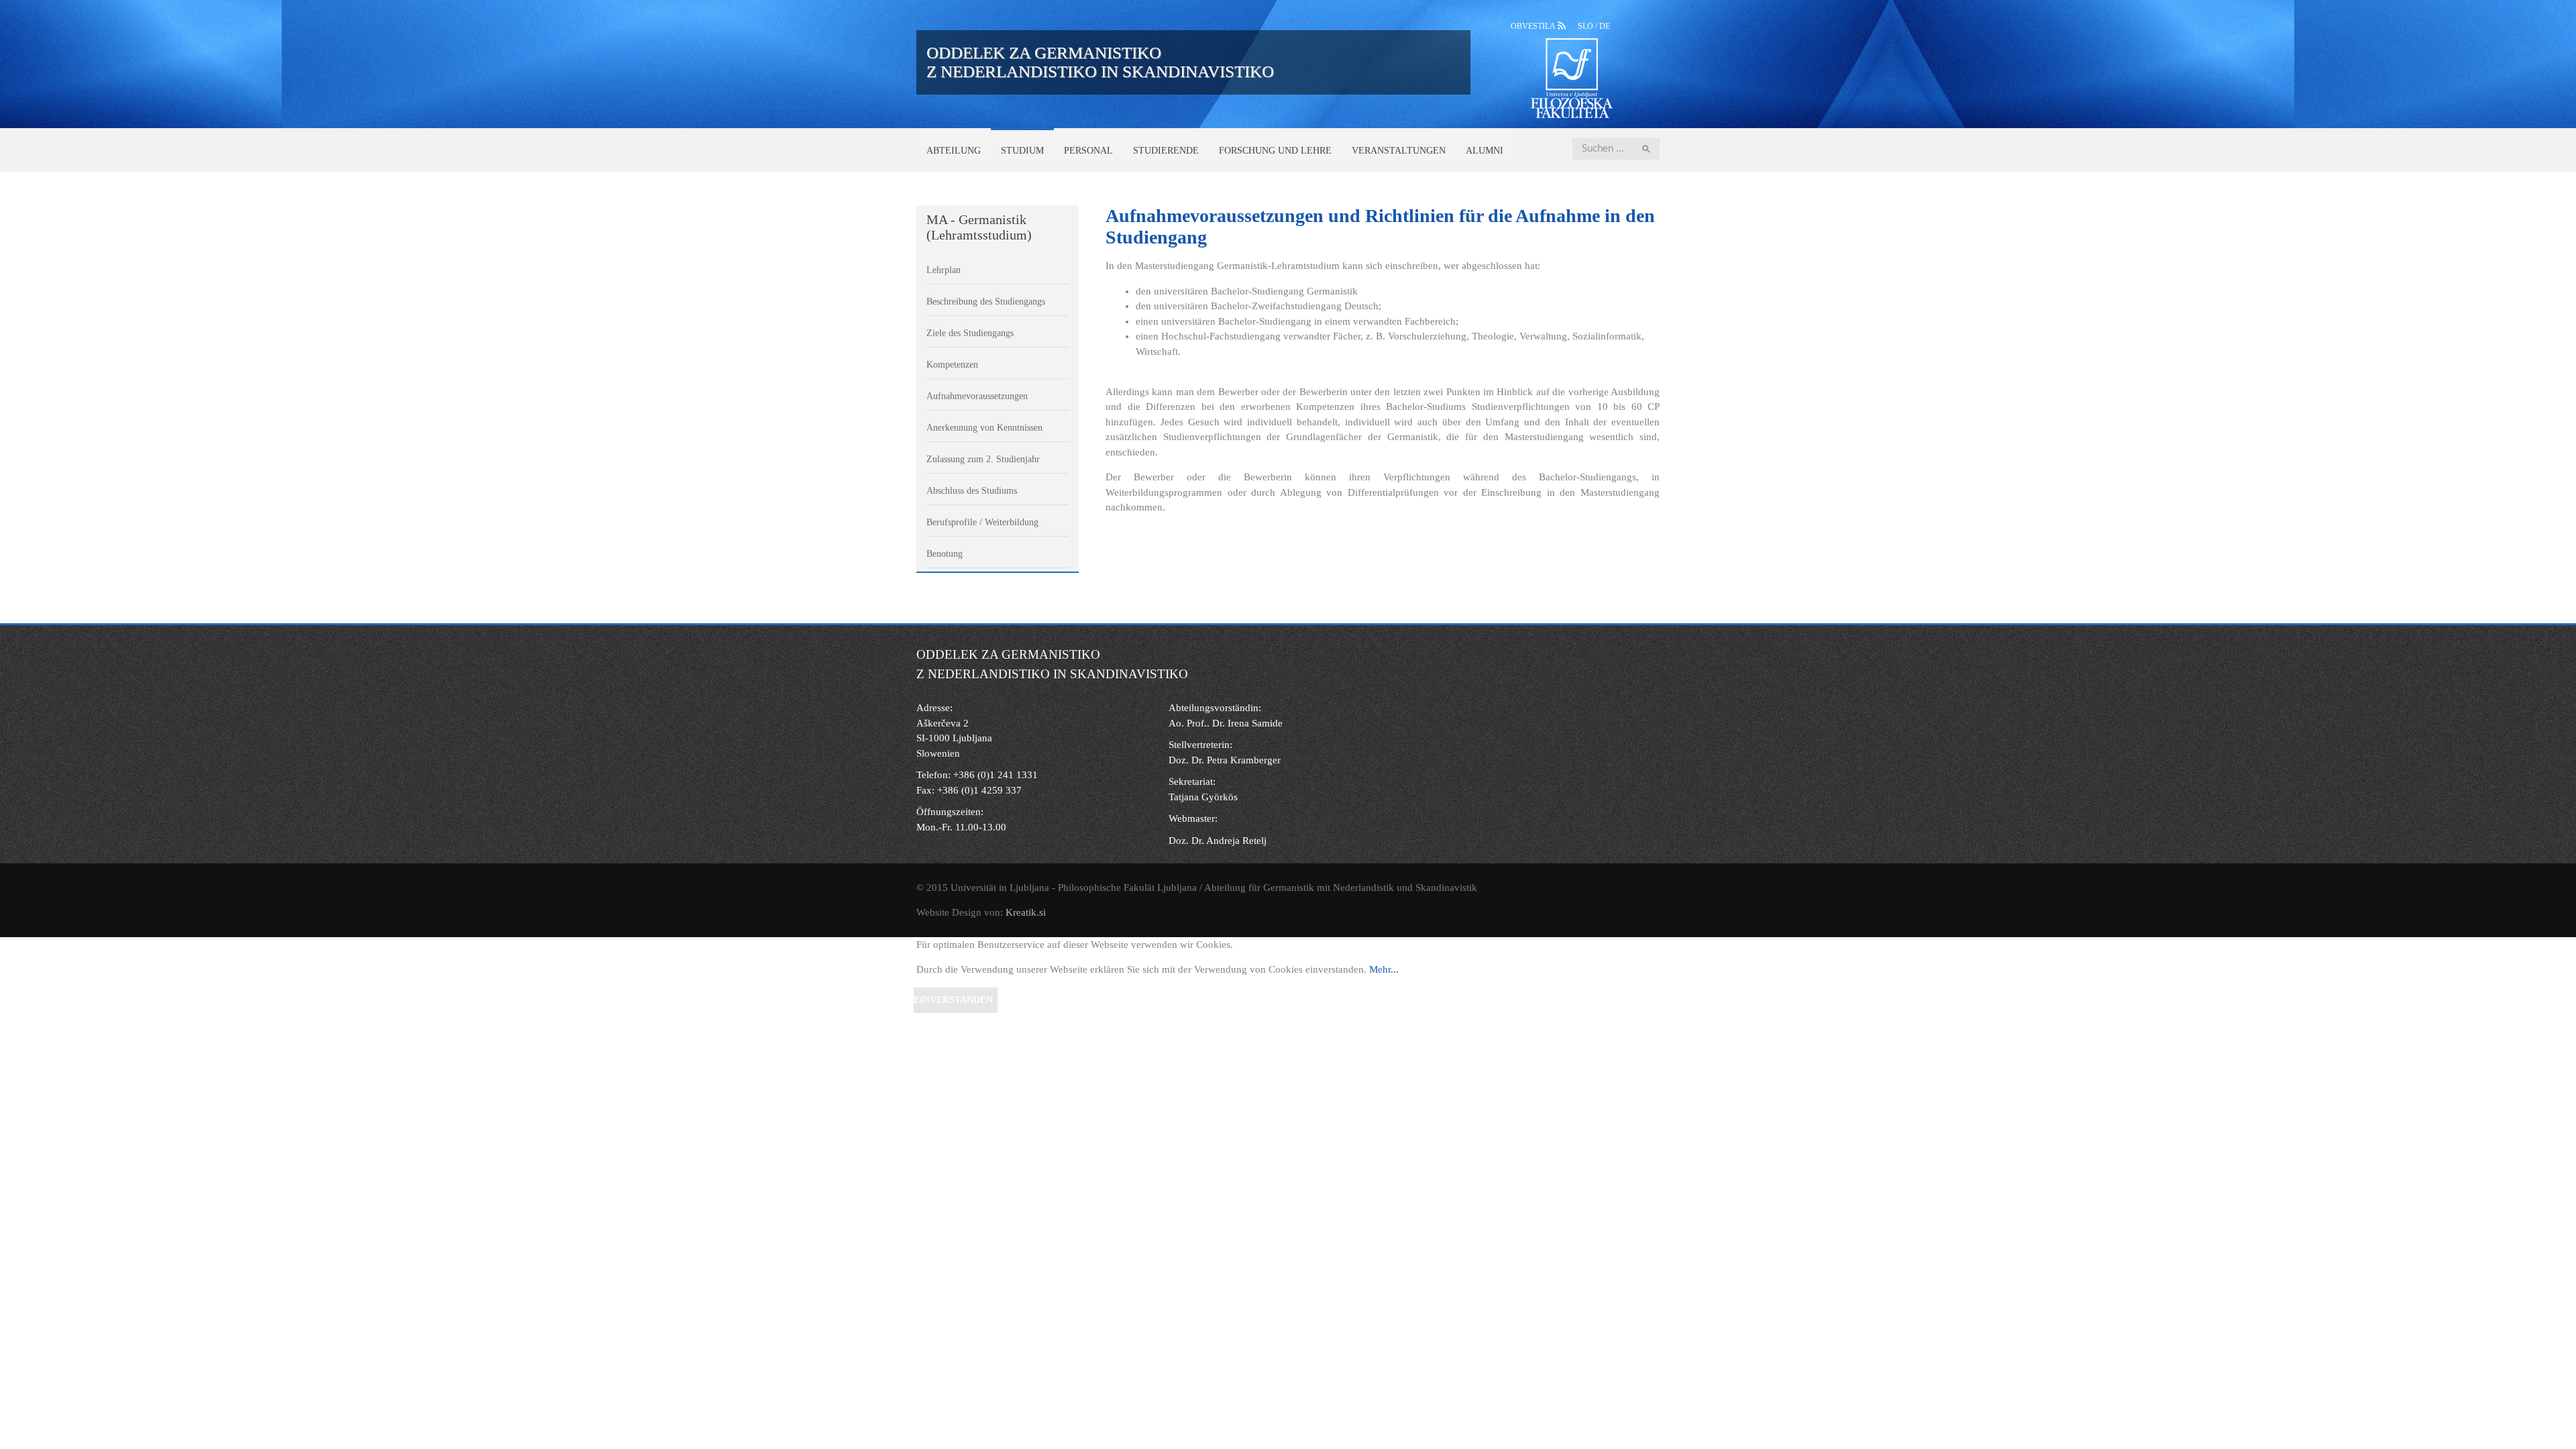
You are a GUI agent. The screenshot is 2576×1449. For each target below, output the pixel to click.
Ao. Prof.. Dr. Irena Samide (1226, 723)
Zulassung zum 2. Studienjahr (983, 459)
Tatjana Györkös (1203, 797)
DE (1605, 26)
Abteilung (954, 151)
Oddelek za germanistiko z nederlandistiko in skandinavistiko (1100, 62)
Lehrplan (944, 270)
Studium (1022, 151)
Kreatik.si (1026, 912)
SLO (1587, 26)
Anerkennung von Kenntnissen (984, 428)
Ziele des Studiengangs (970, 333)
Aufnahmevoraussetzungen (977, 396)
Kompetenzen (952, 365)
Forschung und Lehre (1275, 151)
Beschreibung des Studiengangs (986, 302)
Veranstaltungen (1399, 151)
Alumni (1485, 151)
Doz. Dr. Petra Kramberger (1225, 760)
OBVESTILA (1534, 26)
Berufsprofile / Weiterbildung (982, 522)
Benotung (945, 554)
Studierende (1166, 151)
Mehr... (1384, 969)
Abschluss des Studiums (972, 491)
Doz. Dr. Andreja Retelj (1218, 841)
